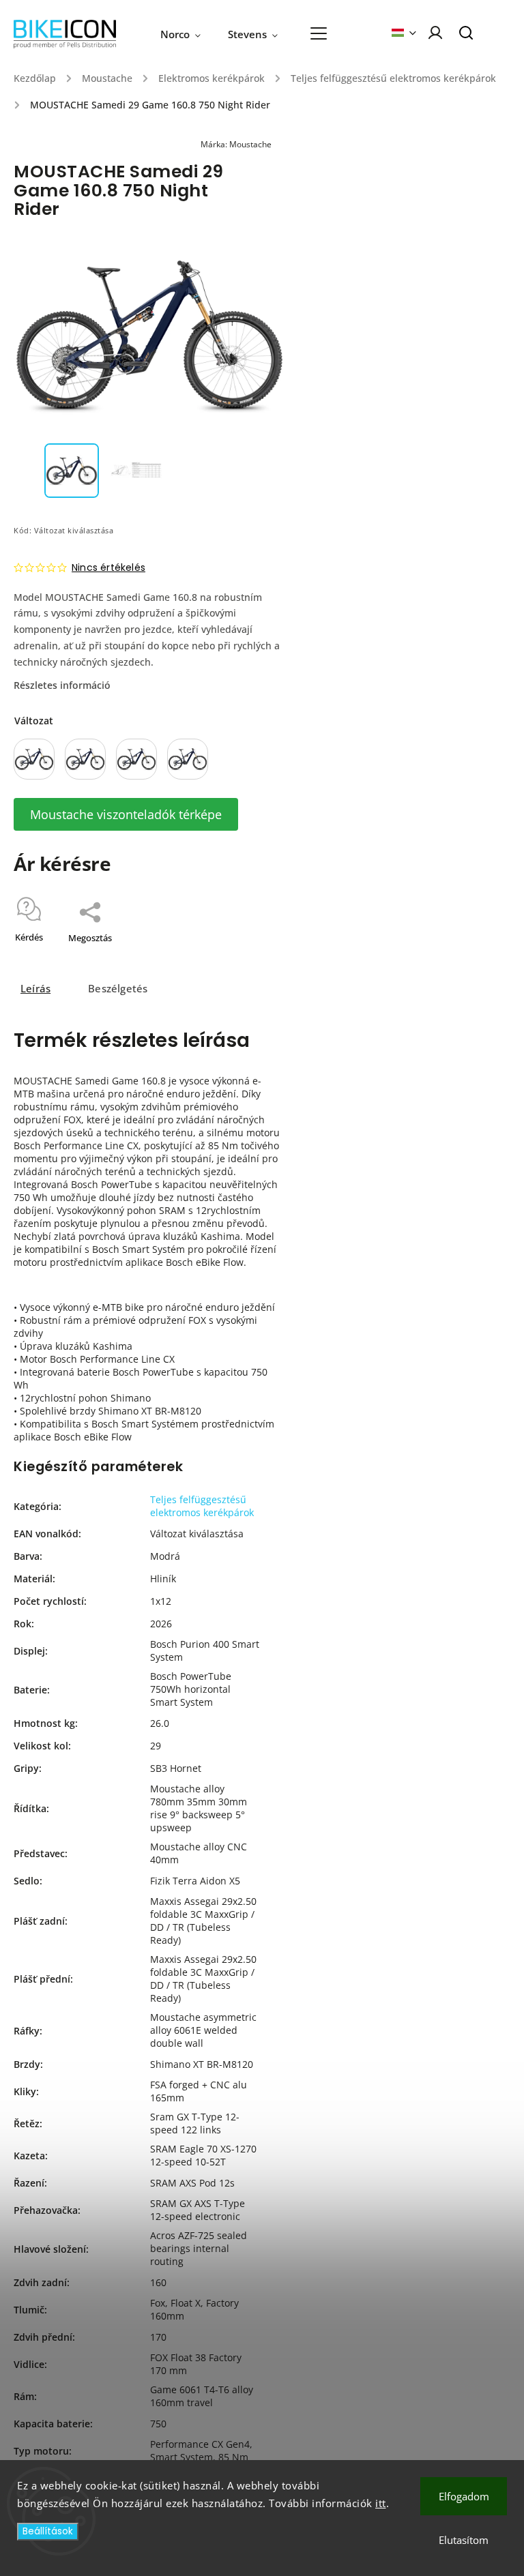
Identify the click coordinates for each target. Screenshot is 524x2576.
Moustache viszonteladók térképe (126, 814)
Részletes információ (62, 685)
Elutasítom (464, 2540)
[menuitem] (187, 34)
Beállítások (48, 2531)
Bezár (243, 956)
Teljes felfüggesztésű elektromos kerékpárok (202, 1506)
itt (381, 2503)
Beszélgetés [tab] (118, 989)
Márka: (236, 144)
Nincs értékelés (108, 567)
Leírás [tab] (35, 989)
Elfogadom (464, 2496)
